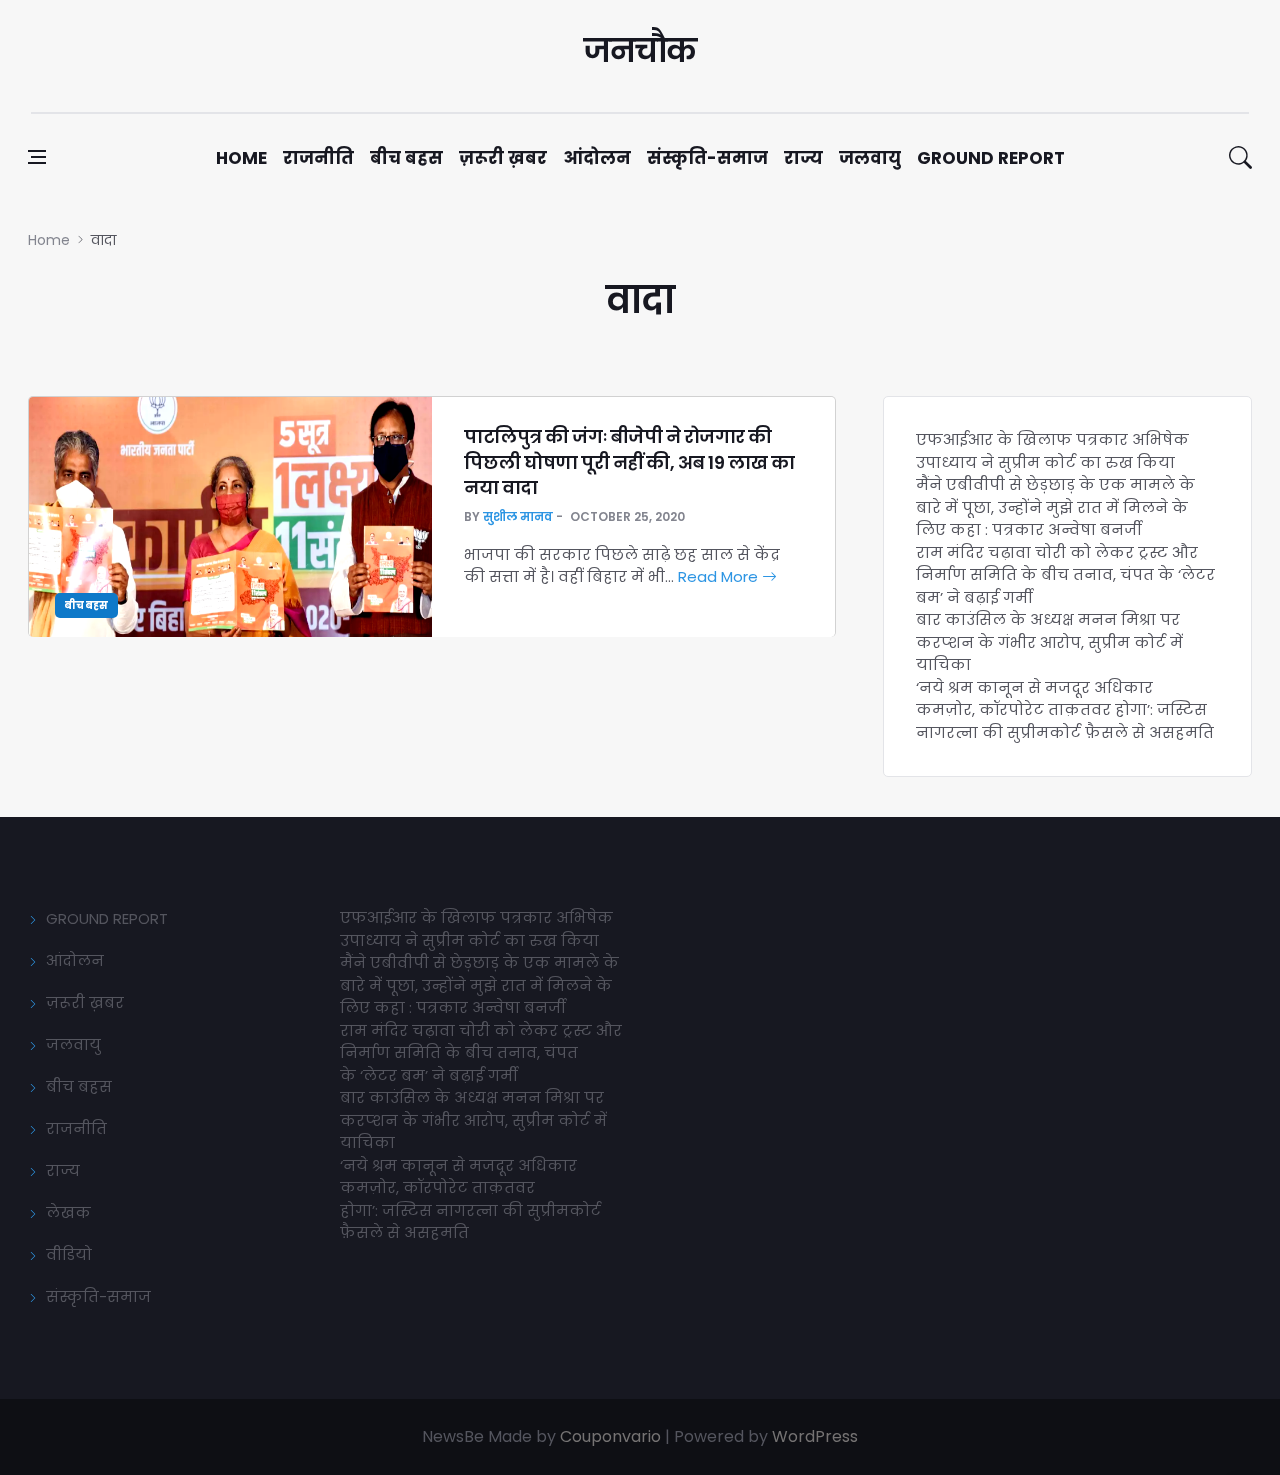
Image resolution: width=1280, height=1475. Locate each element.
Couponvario (610, 1436)
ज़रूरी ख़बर (503, 158)
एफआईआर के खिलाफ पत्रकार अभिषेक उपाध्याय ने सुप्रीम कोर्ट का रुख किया (1052, 451)
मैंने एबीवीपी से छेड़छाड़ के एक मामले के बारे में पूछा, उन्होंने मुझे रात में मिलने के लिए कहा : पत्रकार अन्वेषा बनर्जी (1055, 507)
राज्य (803, 158)
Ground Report (991, 158)
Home (241, 158)
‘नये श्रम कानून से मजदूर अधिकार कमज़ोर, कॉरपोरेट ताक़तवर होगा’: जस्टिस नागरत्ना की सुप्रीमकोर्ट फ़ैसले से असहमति (1065, 710)
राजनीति (318, 158)
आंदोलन (597, 158)
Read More (720, 576)
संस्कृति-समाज (707, 158)
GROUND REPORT (107, 918)
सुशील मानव (518, 516)
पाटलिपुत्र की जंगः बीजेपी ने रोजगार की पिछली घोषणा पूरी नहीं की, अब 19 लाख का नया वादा (629, 461)
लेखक (68, 1212)
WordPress (815, 1436)
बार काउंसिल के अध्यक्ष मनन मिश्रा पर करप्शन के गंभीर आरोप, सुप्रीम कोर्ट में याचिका (1049, 642)
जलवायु (870, 158)
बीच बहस (406, 158)
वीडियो (69, 1254)
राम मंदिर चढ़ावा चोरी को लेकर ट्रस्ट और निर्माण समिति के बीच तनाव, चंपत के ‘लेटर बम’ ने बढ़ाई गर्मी (1065, 575)
